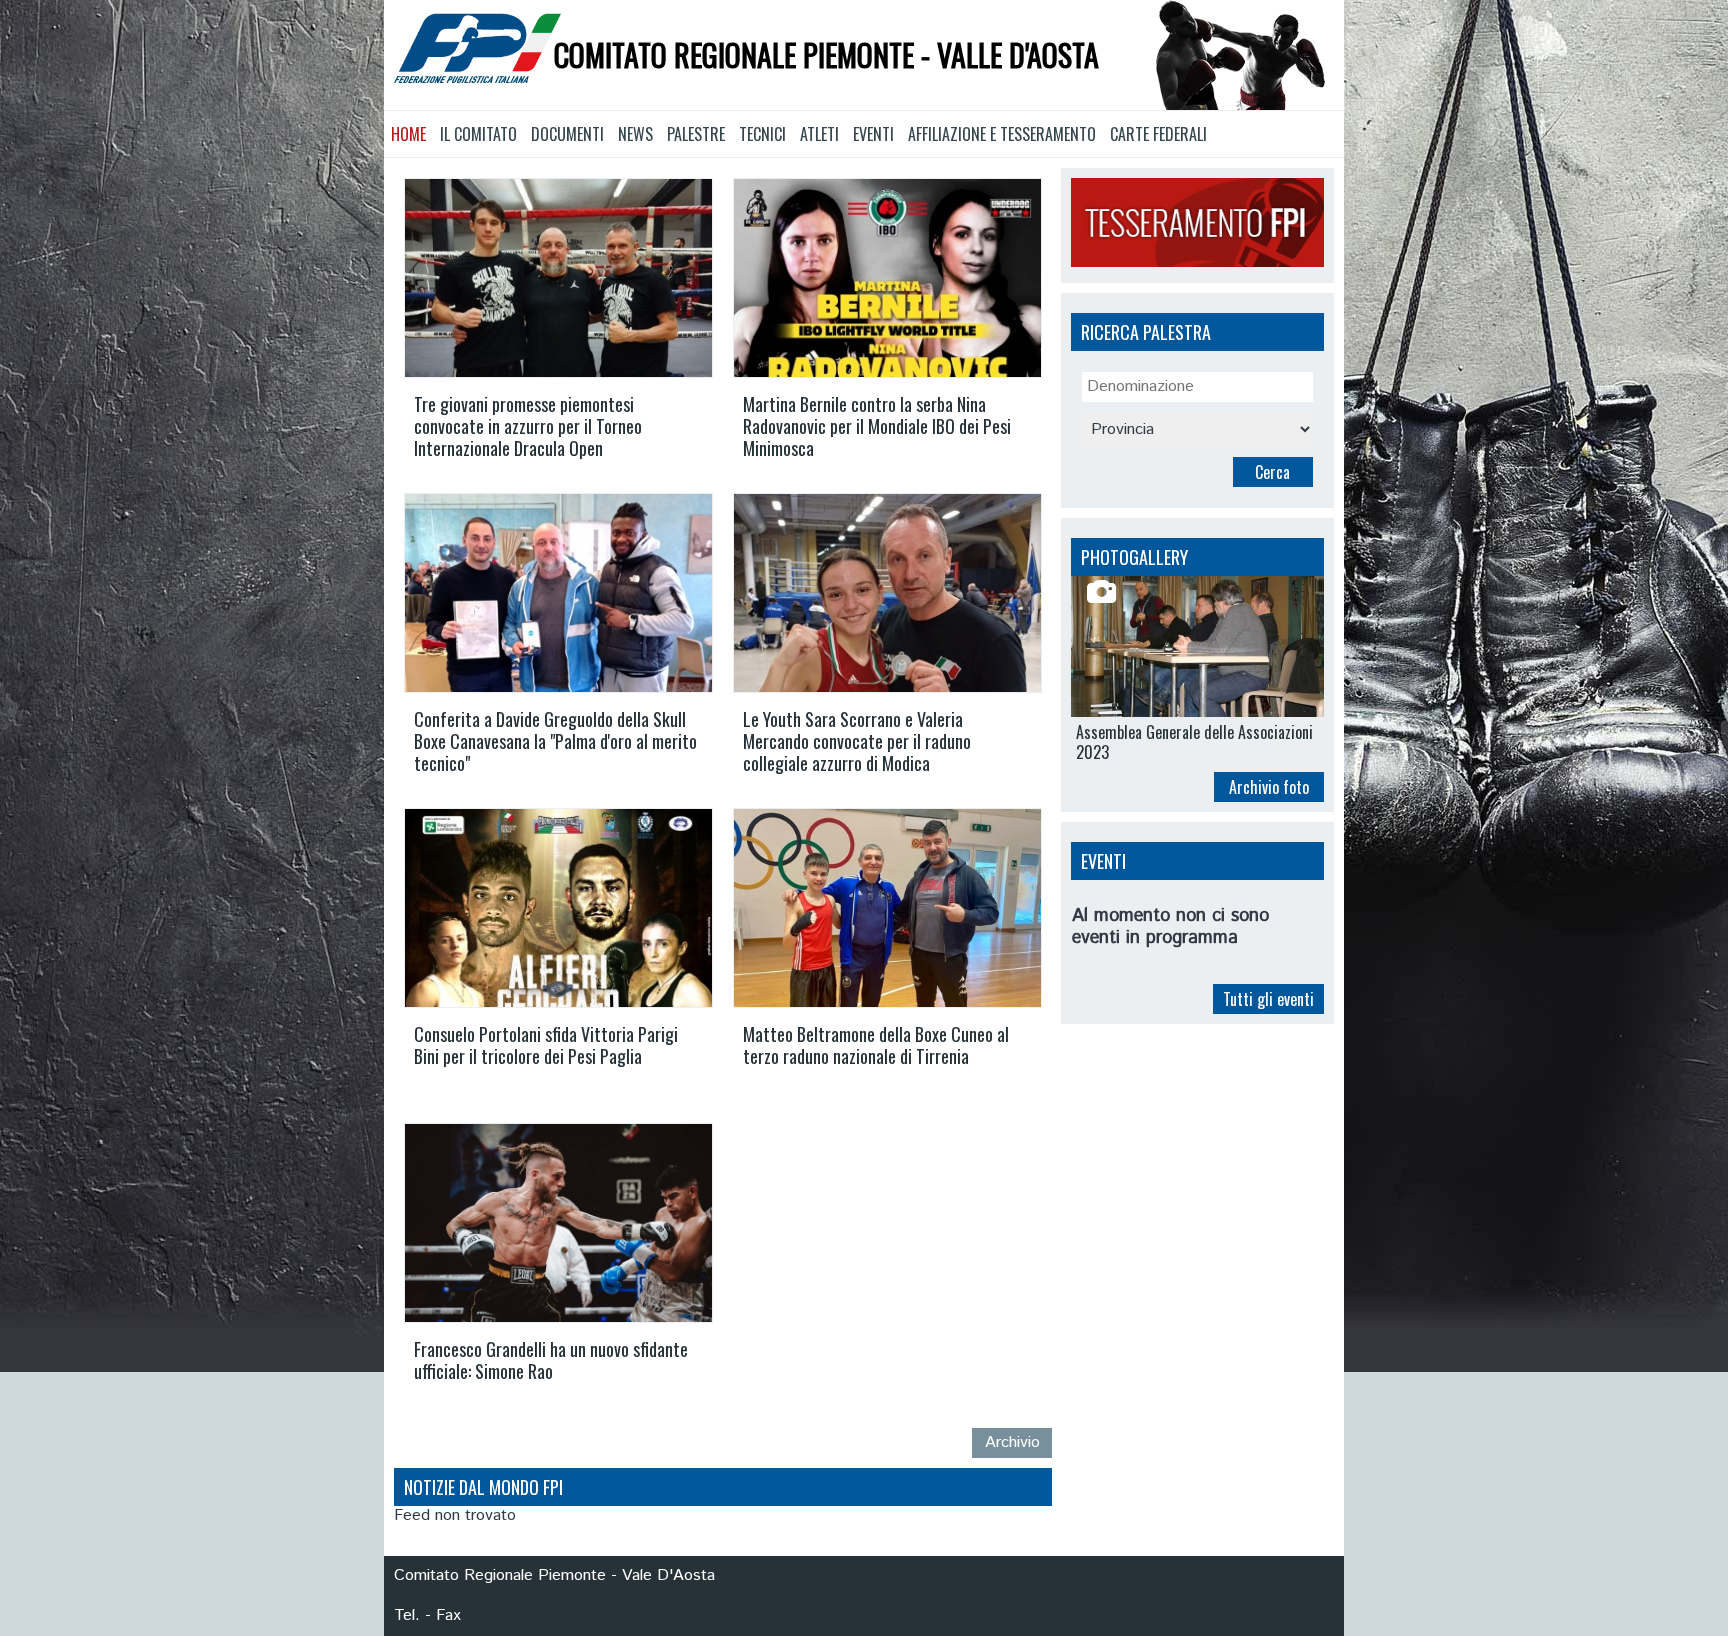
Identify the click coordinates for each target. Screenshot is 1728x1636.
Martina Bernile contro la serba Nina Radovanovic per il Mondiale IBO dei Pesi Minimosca (877, 426)
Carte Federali (1158, 134)
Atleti (819, 134)
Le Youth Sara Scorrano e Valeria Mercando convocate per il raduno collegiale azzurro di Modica (857, 741)
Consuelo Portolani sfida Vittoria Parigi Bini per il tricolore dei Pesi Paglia (546, 1045)
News (635, 134)
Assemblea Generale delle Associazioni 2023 (1194, 742)
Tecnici (762, 134)
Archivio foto (1269, 787)
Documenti (567, 134)
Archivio (1012, 1442)
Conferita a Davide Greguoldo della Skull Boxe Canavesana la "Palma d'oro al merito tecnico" (555, 741)
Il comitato (478, 134)
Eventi (873, 134)
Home (408, 134)
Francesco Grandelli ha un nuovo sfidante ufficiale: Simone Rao (551, 1360)
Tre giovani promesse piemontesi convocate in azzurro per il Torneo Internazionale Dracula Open (528, 426)
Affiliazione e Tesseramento (1002, 134)
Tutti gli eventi (1268, 999)
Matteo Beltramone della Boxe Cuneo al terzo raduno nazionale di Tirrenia (876, 1045)
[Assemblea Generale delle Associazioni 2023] (1197, 647)
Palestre (696, 134)
